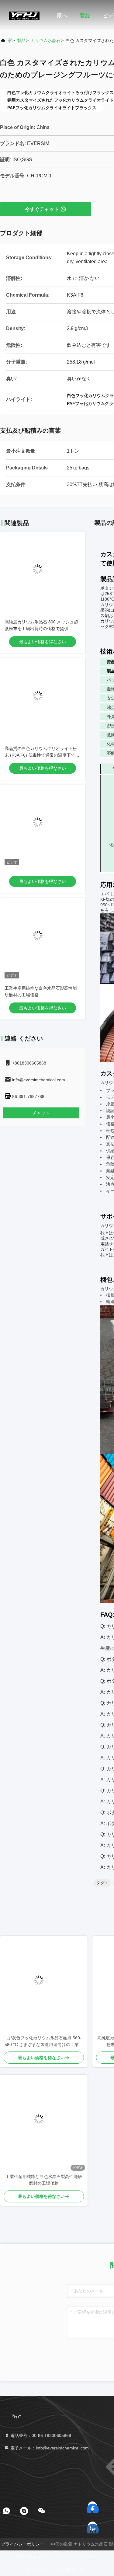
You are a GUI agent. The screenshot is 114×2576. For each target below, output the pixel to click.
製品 (85, 16)
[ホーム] (24, 15)
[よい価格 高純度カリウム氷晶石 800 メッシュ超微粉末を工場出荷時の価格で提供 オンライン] (43, 574)
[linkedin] (93, 2526)
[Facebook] (93, 2506)
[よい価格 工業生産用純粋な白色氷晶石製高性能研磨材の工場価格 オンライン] (43, 940)
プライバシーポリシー (22, 2544)
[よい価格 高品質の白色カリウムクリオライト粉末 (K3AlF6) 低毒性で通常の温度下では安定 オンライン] (43, 701)
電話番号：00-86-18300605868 (40, 2435)
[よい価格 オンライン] (43, 827)
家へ (62, 16)
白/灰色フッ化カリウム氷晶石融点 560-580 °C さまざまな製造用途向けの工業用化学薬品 (44, 2042)
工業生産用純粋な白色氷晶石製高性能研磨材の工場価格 (44, 2180)
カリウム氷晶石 (46, 40)
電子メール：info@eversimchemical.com (49, 2448)
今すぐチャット (42, 209)
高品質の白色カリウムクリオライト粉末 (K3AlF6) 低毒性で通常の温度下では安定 (42, 755)
